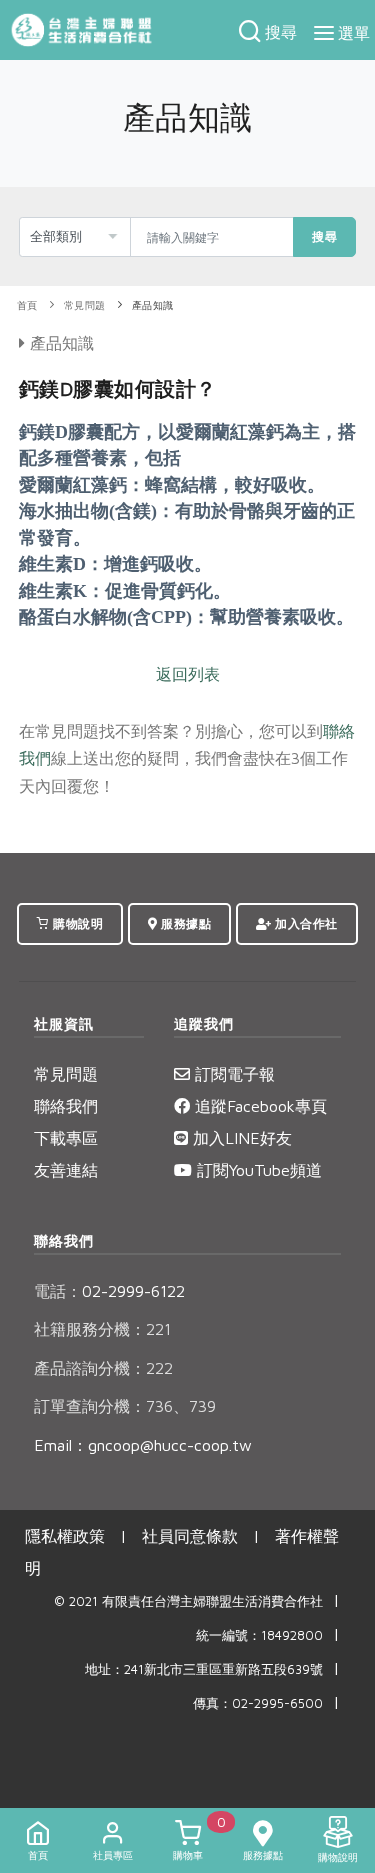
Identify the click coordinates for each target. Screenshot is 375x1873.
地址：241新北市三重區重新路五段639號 (204, 1669)
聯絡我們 (66, 1106)
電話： (58, 1291)
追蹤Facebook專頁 (258, 1106)
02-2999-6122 (109, 1291)
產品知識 (153, 305)
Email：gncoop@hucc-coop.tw (143, 1445)
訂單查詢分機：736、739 (125, 1406)
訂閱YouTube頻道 (257, 1170)
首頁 (27, 305)
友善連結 (66, 1170)
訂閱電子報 (232, 1074)
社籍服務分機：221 (102, 1329)
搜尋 (324, 236)
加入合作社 (305, 923)
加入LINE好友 (240, 1138)
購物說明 (77, 923)
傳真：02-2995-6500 (258, 1703)
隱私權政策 (65, 1536)
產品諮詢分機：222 (103, 1368)
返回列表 (188, 674)
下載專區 (66, 1138)
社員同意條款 (190, 1536)
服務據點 (185, 923)
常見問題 (85, 305)
